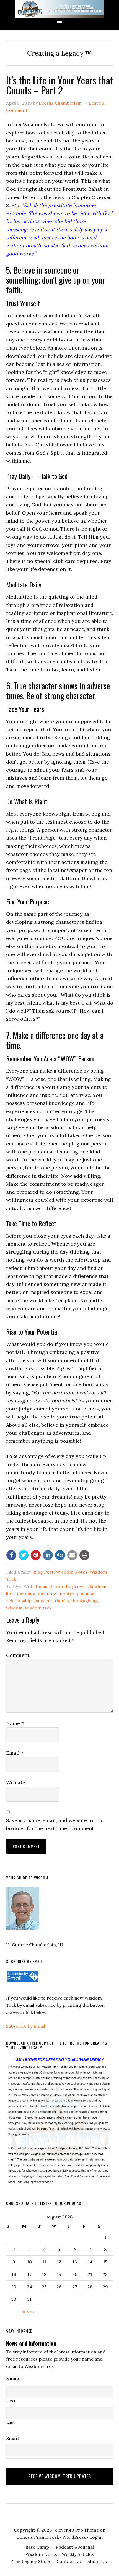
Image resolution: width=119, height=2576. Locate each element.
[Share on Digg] (60, 1555)
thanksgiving (85, 1601)
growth (80, 1586)
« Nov (29, 2312)
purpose (86, 1593)
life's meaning (21, 1593)
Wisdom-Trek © (59, 9)
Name (15, 1723)
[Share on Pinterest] (36, 1555)
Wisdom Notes (72, 1572)
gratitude (60, 1586)
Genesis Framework (38, 2537)
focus (42, 1586)
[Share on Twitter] (24, 1555)
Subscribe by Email (26, 2026)
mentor (66, 1593)
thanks (62, 1601)
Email (15, 1753)
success (44, 1601)
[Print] (84, 1555)
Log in (96, 2537)
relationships (20, 1601)
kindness (99, 1586)
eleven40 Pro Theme (77, 2530)
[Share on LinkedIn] (48, 1555)
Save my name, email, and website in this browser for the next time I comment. (55, 1824)
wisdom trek (38, 1608)
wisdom (14, 1608)
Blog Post (44, 1572)
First (11, 2401)
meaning (47, 1593)
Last (11, 2422)
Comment (18, 1655)
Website (16, 1782)
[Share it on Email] (72, 1555)
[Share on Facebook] (11, 1555)
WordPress (74, 2537)
